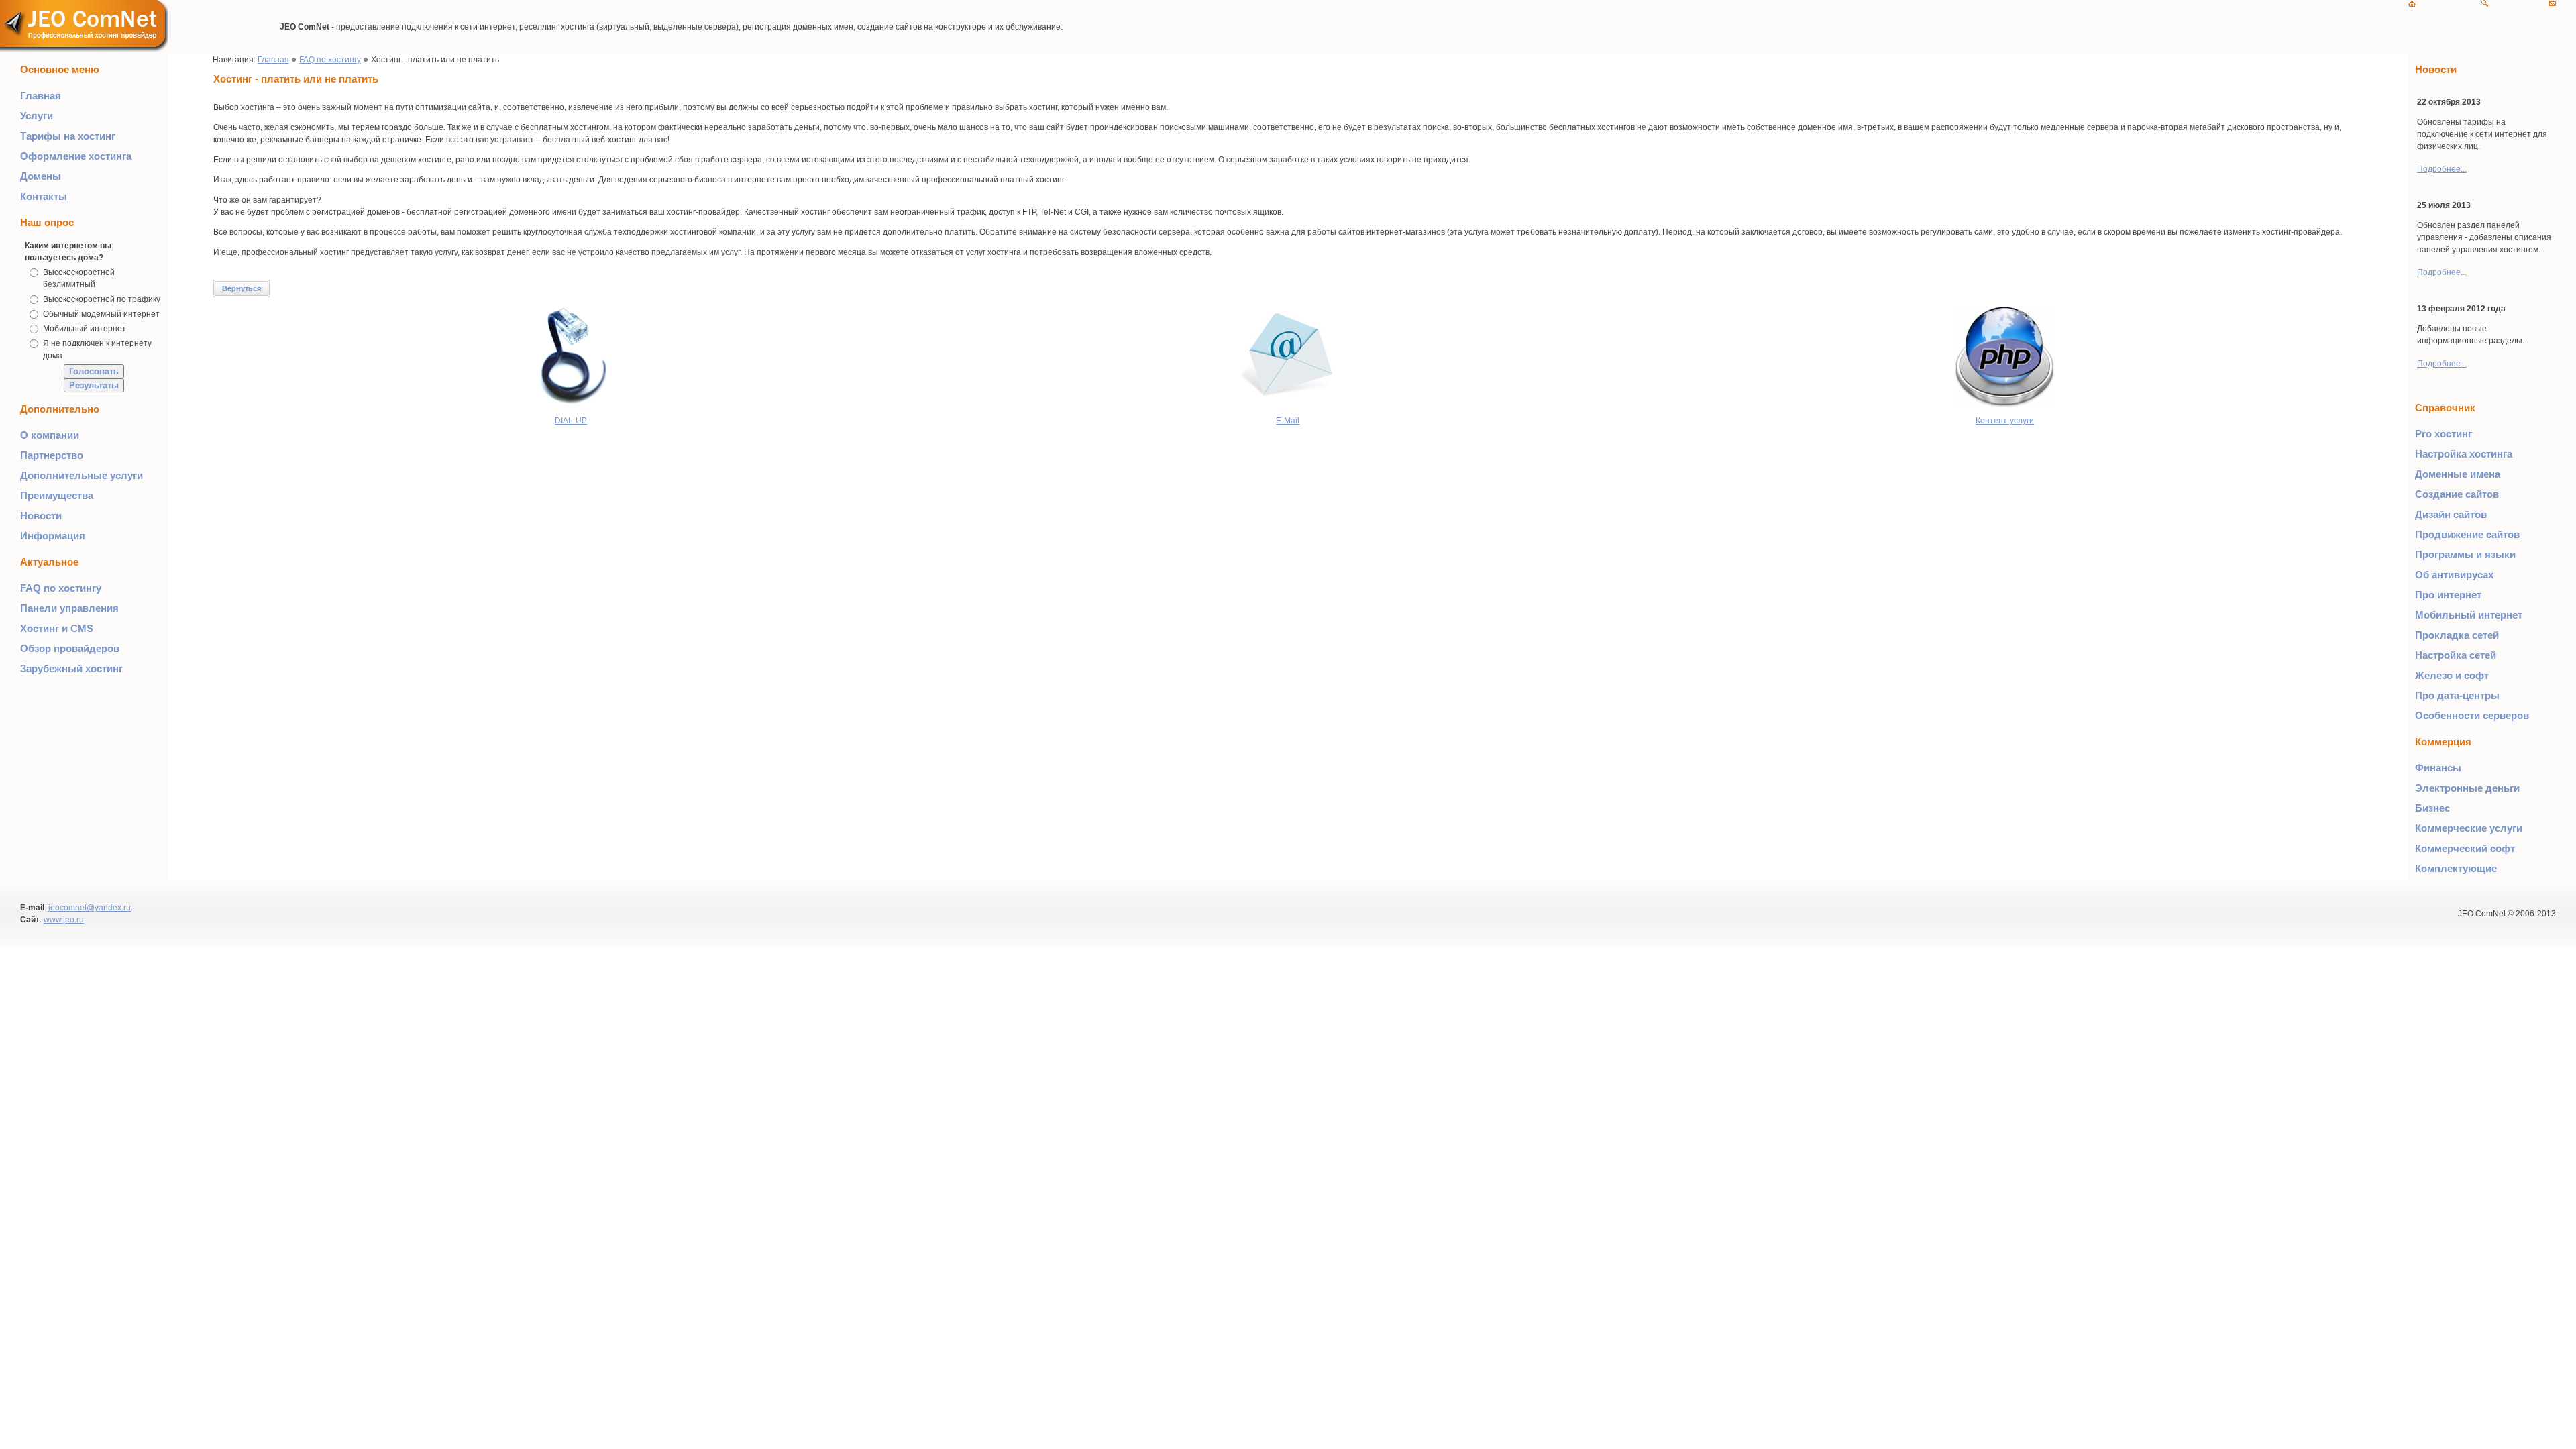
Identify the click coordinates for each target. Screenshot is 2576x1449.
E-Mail (1288, 421)
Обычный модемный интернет (101, 314)
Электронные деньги (2467, 788)
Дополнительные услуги (82, 475)
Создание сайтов (2457, 494)
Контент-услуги (2005, 421)
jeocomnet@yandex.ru (90, 908)
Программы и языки (2465, 554)
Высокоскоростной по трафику (102, 299)
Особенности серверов (2472, 715)
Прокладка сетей (2457, 635)
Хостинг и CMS (57, 628)
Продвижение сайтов (2467, 534)
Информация (53, 536)
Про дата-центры (2457, 695)
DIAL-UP (571, 421)
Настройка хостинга (2464, 454)
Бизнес (2432, 808)
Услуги (37, 116)
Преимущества (57, 495)
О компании (50, 435)
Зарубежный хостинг (71, 668)
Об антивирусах (2454, 575)
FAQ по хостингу (61, 588)
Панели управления (69, 608)
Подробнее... (2442, 169)
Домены (41, 176)
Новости (41, 516)
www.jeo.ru (64, 920)
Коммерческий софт (2465, 848)
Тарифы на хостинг (68, 136)
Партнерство (52, 455)
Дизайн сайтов (2451, 514)
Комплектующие (2456, 868)
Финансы (2438, 768)
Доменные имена (2458, 474)
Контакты (44, 196)
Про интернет (2448, 595)
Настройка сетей (2456, 655)
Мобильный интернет (85, 329)
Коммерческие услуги (2469, 828)
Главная (41, 96)
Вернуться (241, 288)
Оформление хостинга (76, 156)
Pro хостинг (2444, 434)
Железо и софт (2452, 675)
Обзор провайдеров (70, 648)
